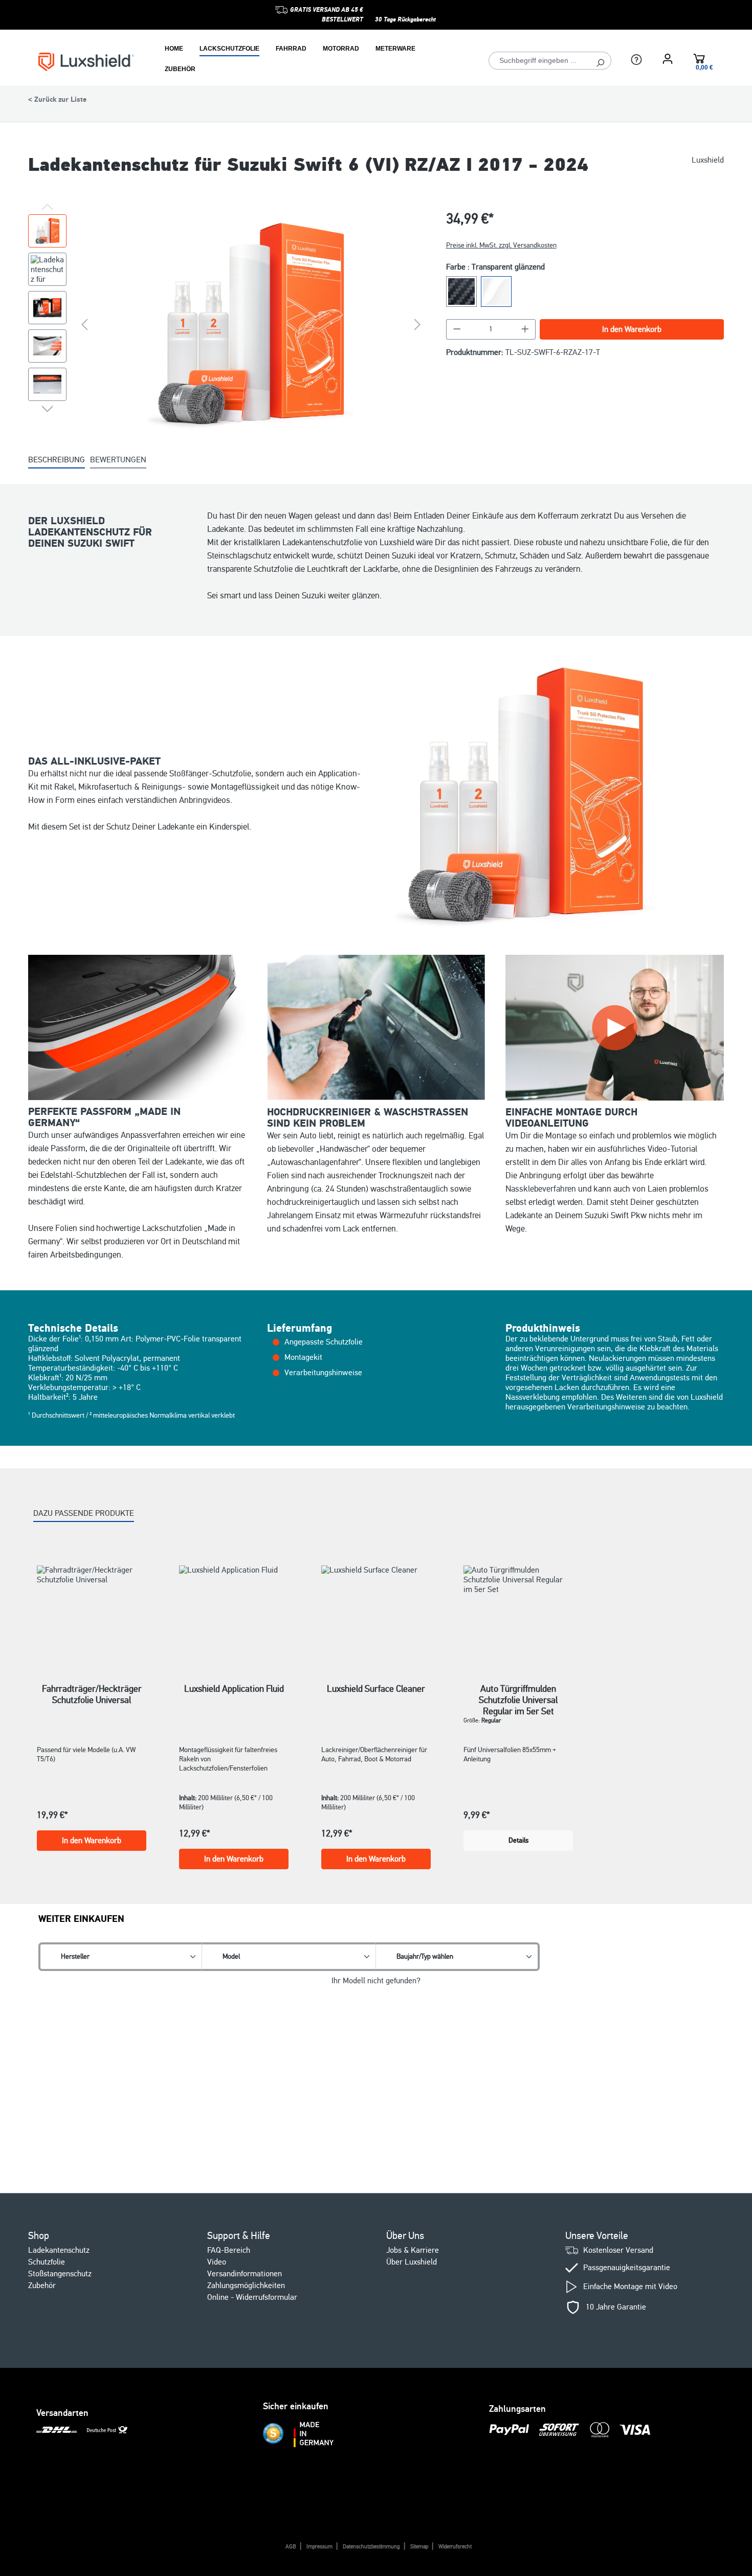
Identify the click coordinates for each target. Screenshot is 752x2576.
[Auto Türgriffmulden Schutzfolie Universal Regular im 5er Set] (518, 1611)
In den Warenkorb (632, 329)
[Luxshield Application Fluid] (234, 1611)
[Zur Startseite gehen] (86, 61)
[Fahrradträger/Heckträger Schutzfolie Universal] (92, 1611)
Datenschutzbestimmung (371, 2547)
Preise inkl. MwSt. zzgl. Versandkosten (501, 245)
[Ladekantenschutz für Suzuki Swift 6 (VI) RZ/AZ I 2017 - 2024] (251, 324)
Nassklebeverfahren (541, 1189)
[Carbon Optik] (461, 292)
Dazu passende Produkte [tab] (84, 1513)
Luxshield (708, 160)
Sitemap (419, 2547)
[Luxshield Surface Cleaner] (376, 1611)
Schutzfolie (47, 2262)
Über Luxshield (412, 2262)
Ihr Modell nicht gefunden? (376, 1981)
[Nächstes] (417, 324)
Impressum (319, 2547)
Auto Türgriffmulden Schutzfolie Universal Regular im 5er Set (518, 1694)
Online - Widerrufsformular (252, 2297)
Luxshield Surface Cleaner (376, 1689)
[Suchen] (600, 61)
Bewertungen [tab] (118, 460)
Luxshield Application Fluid (234, 1689)
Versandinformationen (245, 2274)
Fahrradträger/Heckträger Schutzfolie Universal (92, 1694)
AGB (291, 2547)
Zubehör (42, 2286)
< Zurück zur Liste (57, 100)
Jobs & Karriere (413, 2250)
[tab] (57, 461)
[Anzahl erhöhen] (525, 329)
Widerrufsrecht (455, 2547)
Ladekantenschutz (59, 2250)
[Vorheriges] (84, 324)
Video (217, 2262)
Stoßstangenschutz (60, 2274)
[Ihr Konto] (668, 59)
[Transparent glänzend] (496, 292)
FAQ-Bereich (229, 2250)
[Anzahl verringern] (457, 329)
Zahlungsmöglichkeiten (246, 2286)
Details (518, 1840)
